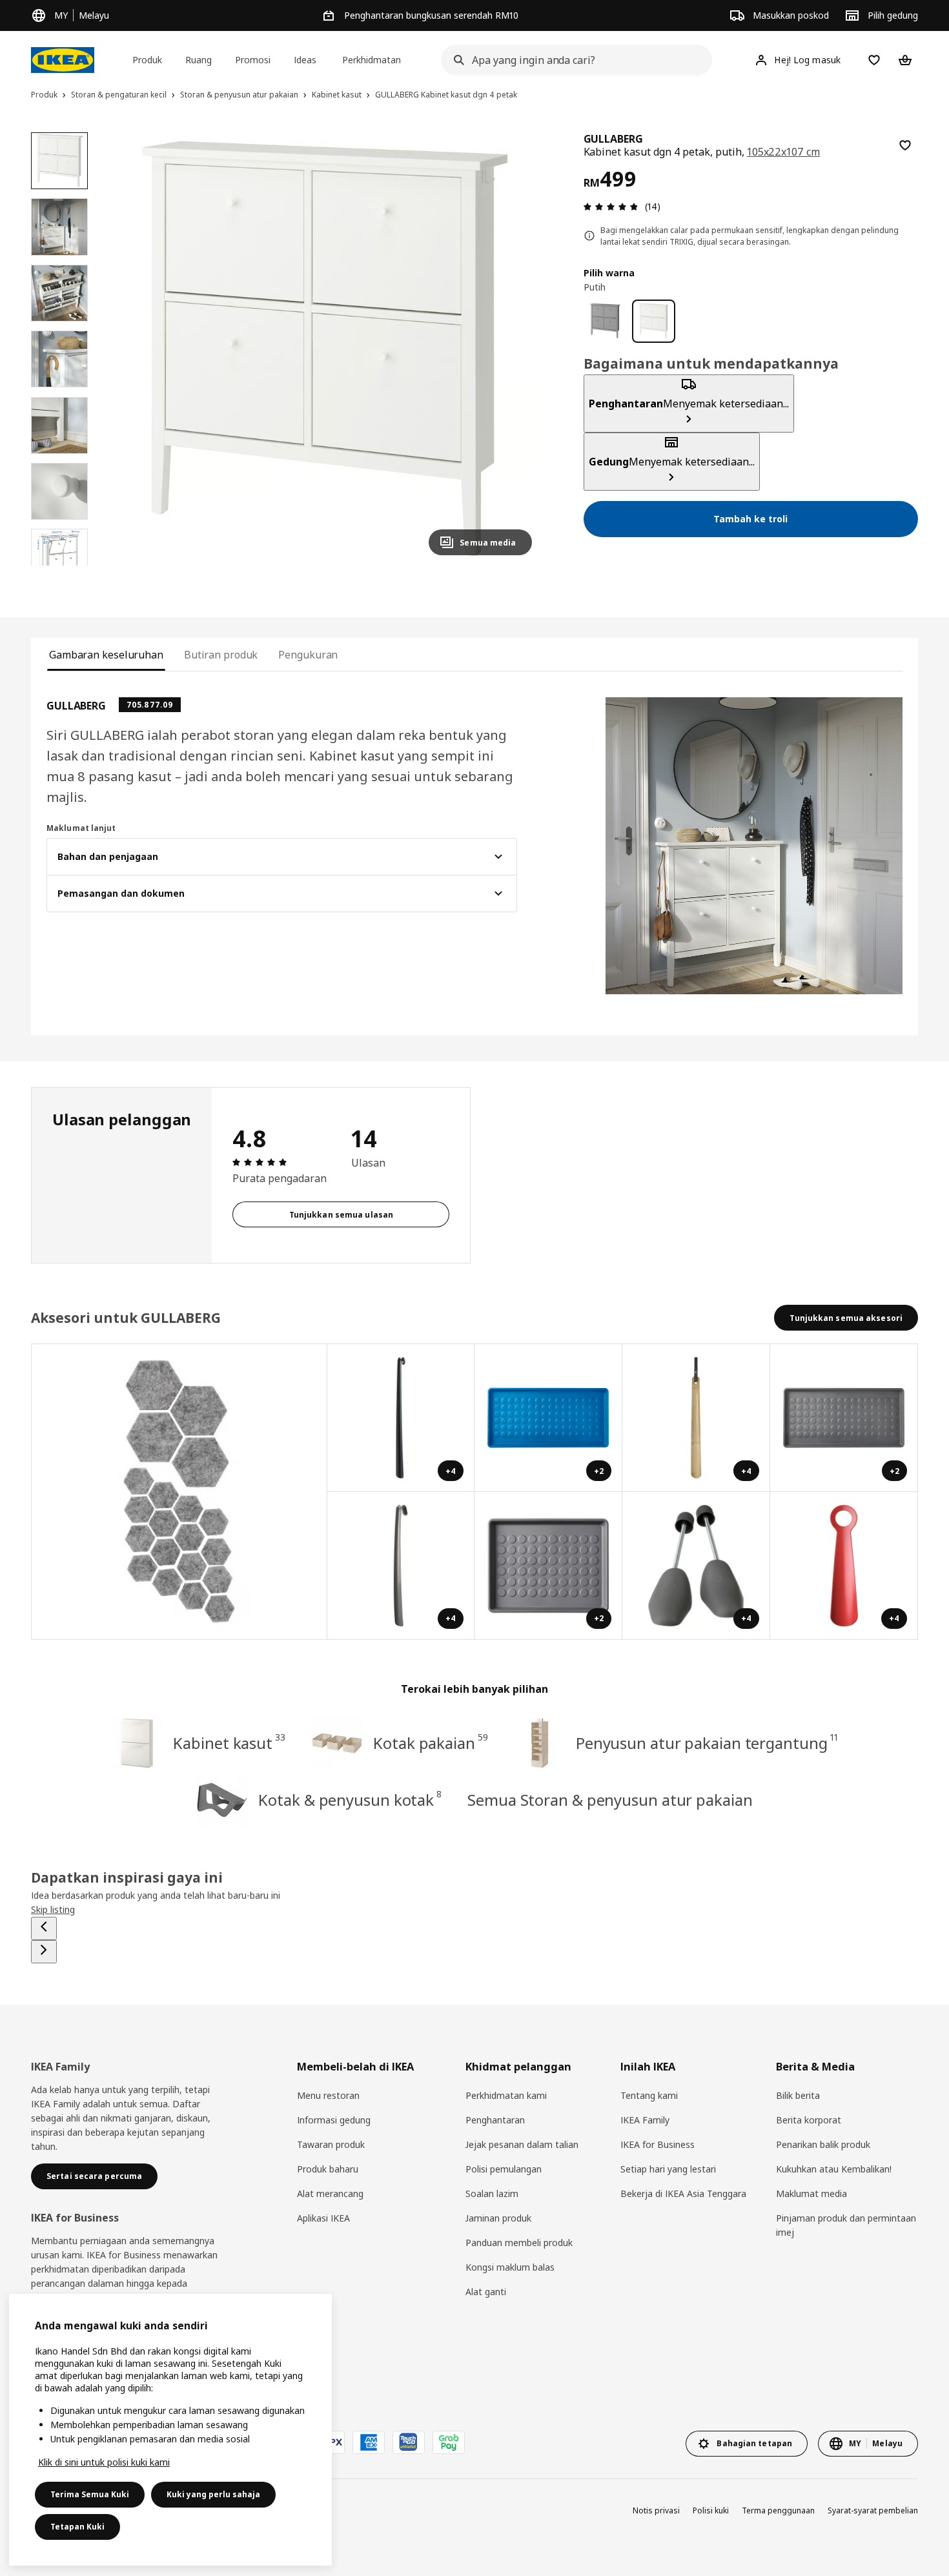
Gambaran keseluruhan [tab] (106, 655)
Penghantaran (495, 2120)
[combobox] (573, 60)
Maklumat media (811, 2193)
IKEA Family (645, 2120)
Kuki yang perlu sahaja (213, 2494)
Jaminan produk (498, 2218)
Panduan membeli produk (519, 2243)
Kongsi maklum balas (510, 2267)
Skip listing (53, 1909)
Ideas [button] (305, 60)
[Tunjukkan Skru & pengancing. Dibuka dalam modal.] (179, 1492)
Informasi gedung (334, 2120)
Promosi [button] (253, 60)
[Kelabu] (605, 321)
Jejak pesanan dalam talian (522, 2144)
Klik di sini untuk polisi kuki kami (104, 2462)
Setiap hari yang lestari (668, 2169)
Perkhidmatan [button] (372, 60)
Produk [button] (147, 60)
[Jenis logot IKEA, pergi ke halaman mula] (63, 60)
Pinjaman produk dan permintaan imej (846, 2225)
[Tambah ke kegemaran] (905, 145)
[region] (325, 349)
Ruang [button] (199, 60)
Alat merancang (330, 2193)
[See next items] (44, 1952)
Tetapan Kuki (77, 2527)
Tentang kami (649, 2095)
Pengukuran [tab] (308, 655)
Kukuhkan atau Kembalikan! (834, 2169)
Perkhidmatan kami (506, 2095)
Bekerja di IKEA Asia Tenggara (683, 2193)
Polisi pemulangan (504, 2169)
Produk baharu (328, 2169)
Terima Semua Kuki (90, 2494)
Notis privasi (656, 2510)
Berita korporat (809, 2120)
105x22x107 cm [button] (783, 152)
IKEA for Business (658, 2144)
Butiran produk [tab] (221, 655)
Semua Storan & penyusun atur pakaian (610, 1800)
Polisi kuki (711, 2510)
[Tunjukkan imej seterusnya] (516, 349)
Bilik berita (798, 2095)
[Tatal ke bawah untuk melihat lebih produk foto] (59, 566)
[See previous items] (44, 1928)
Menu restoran (328, 2095)
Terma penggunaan (778, 2510)
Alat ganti (486, 2292)
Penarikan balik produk (823, 2144)
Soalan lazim (492, 2193)
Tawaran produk (331, 2144)
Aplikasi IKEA (323, 2218)
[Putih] (654, 321)
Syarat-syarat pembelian (873, 2510)
